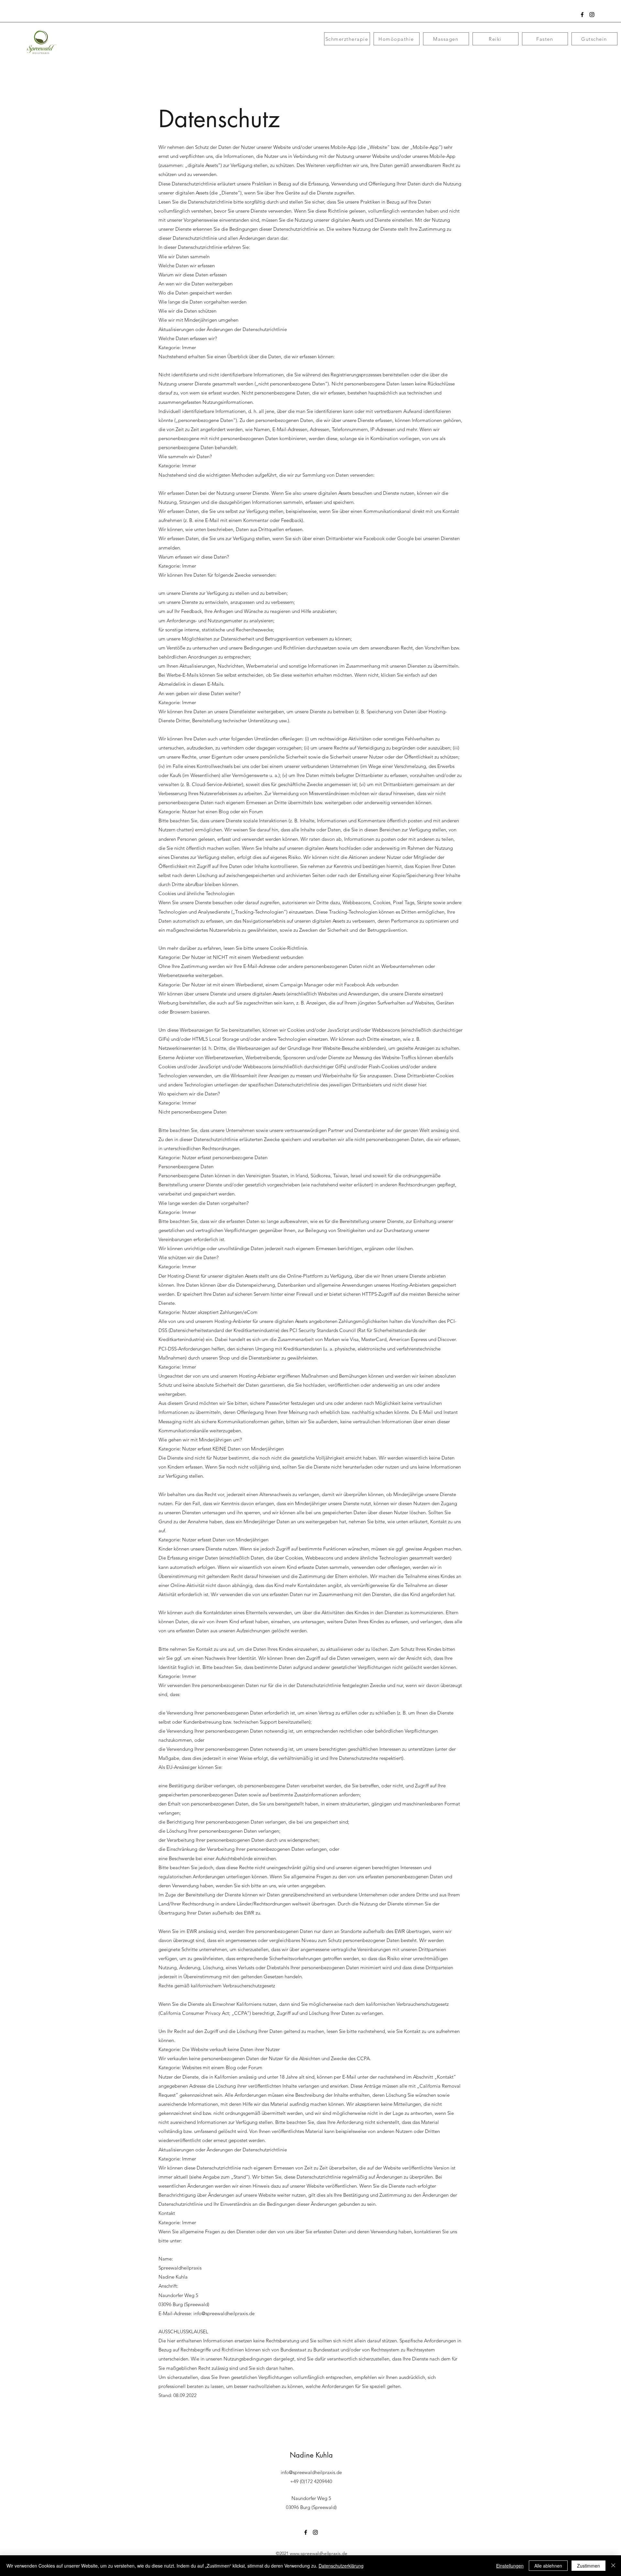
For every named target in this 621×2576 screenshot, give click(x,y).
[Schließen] (613, 2566)
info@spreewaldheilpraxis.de (224, 2313)
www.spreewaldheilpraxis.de (319, 2553)
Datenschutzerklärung (341, 2566)
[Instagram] (592, 15)
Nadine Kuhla (311, 2455)
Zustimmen (588, 2566)
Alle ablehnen (548, 2566)
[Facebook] (582, 15)
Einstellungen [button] (510, 2566)
